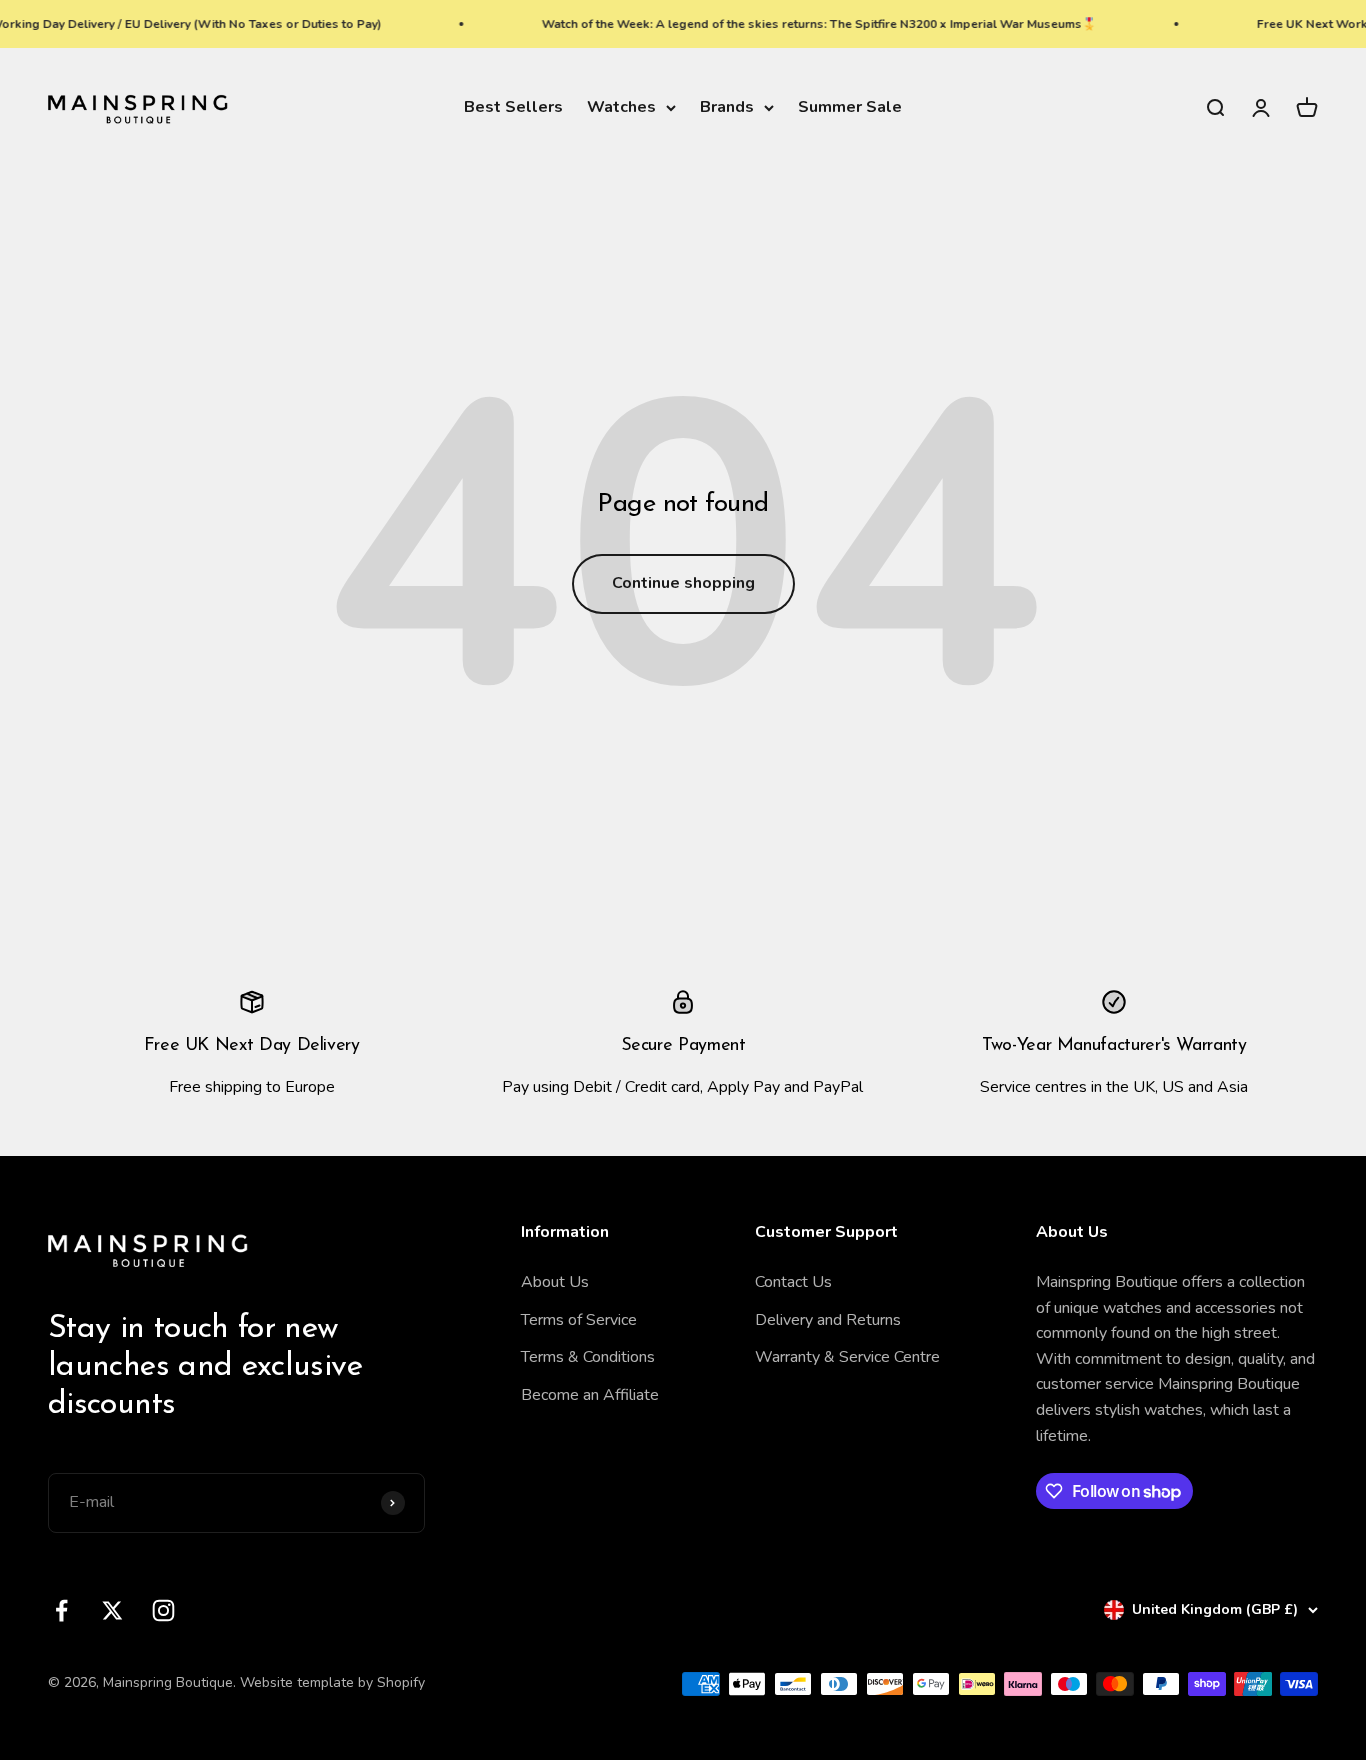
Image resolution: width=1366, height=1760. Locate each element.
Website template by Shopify (332, 1682)
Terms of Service (579, 1320)
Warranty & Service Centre (847, 1357)
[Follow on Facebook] (61, 1610)
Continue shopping (683, 583)
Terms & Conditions (588, 1357)
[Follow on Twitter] (112, 1610)
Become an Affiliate (590, 1395)
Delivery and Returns (828, 1320)
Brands (727, 107)
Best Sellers (513, 107)
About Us (555, 1282)
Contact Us (793, 1282)
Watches (621, 107)
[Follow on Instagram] (163, 1610)
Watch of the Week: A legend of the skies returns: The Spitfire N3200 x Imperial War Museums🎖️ (801, 24)
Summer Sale (850, 107)
